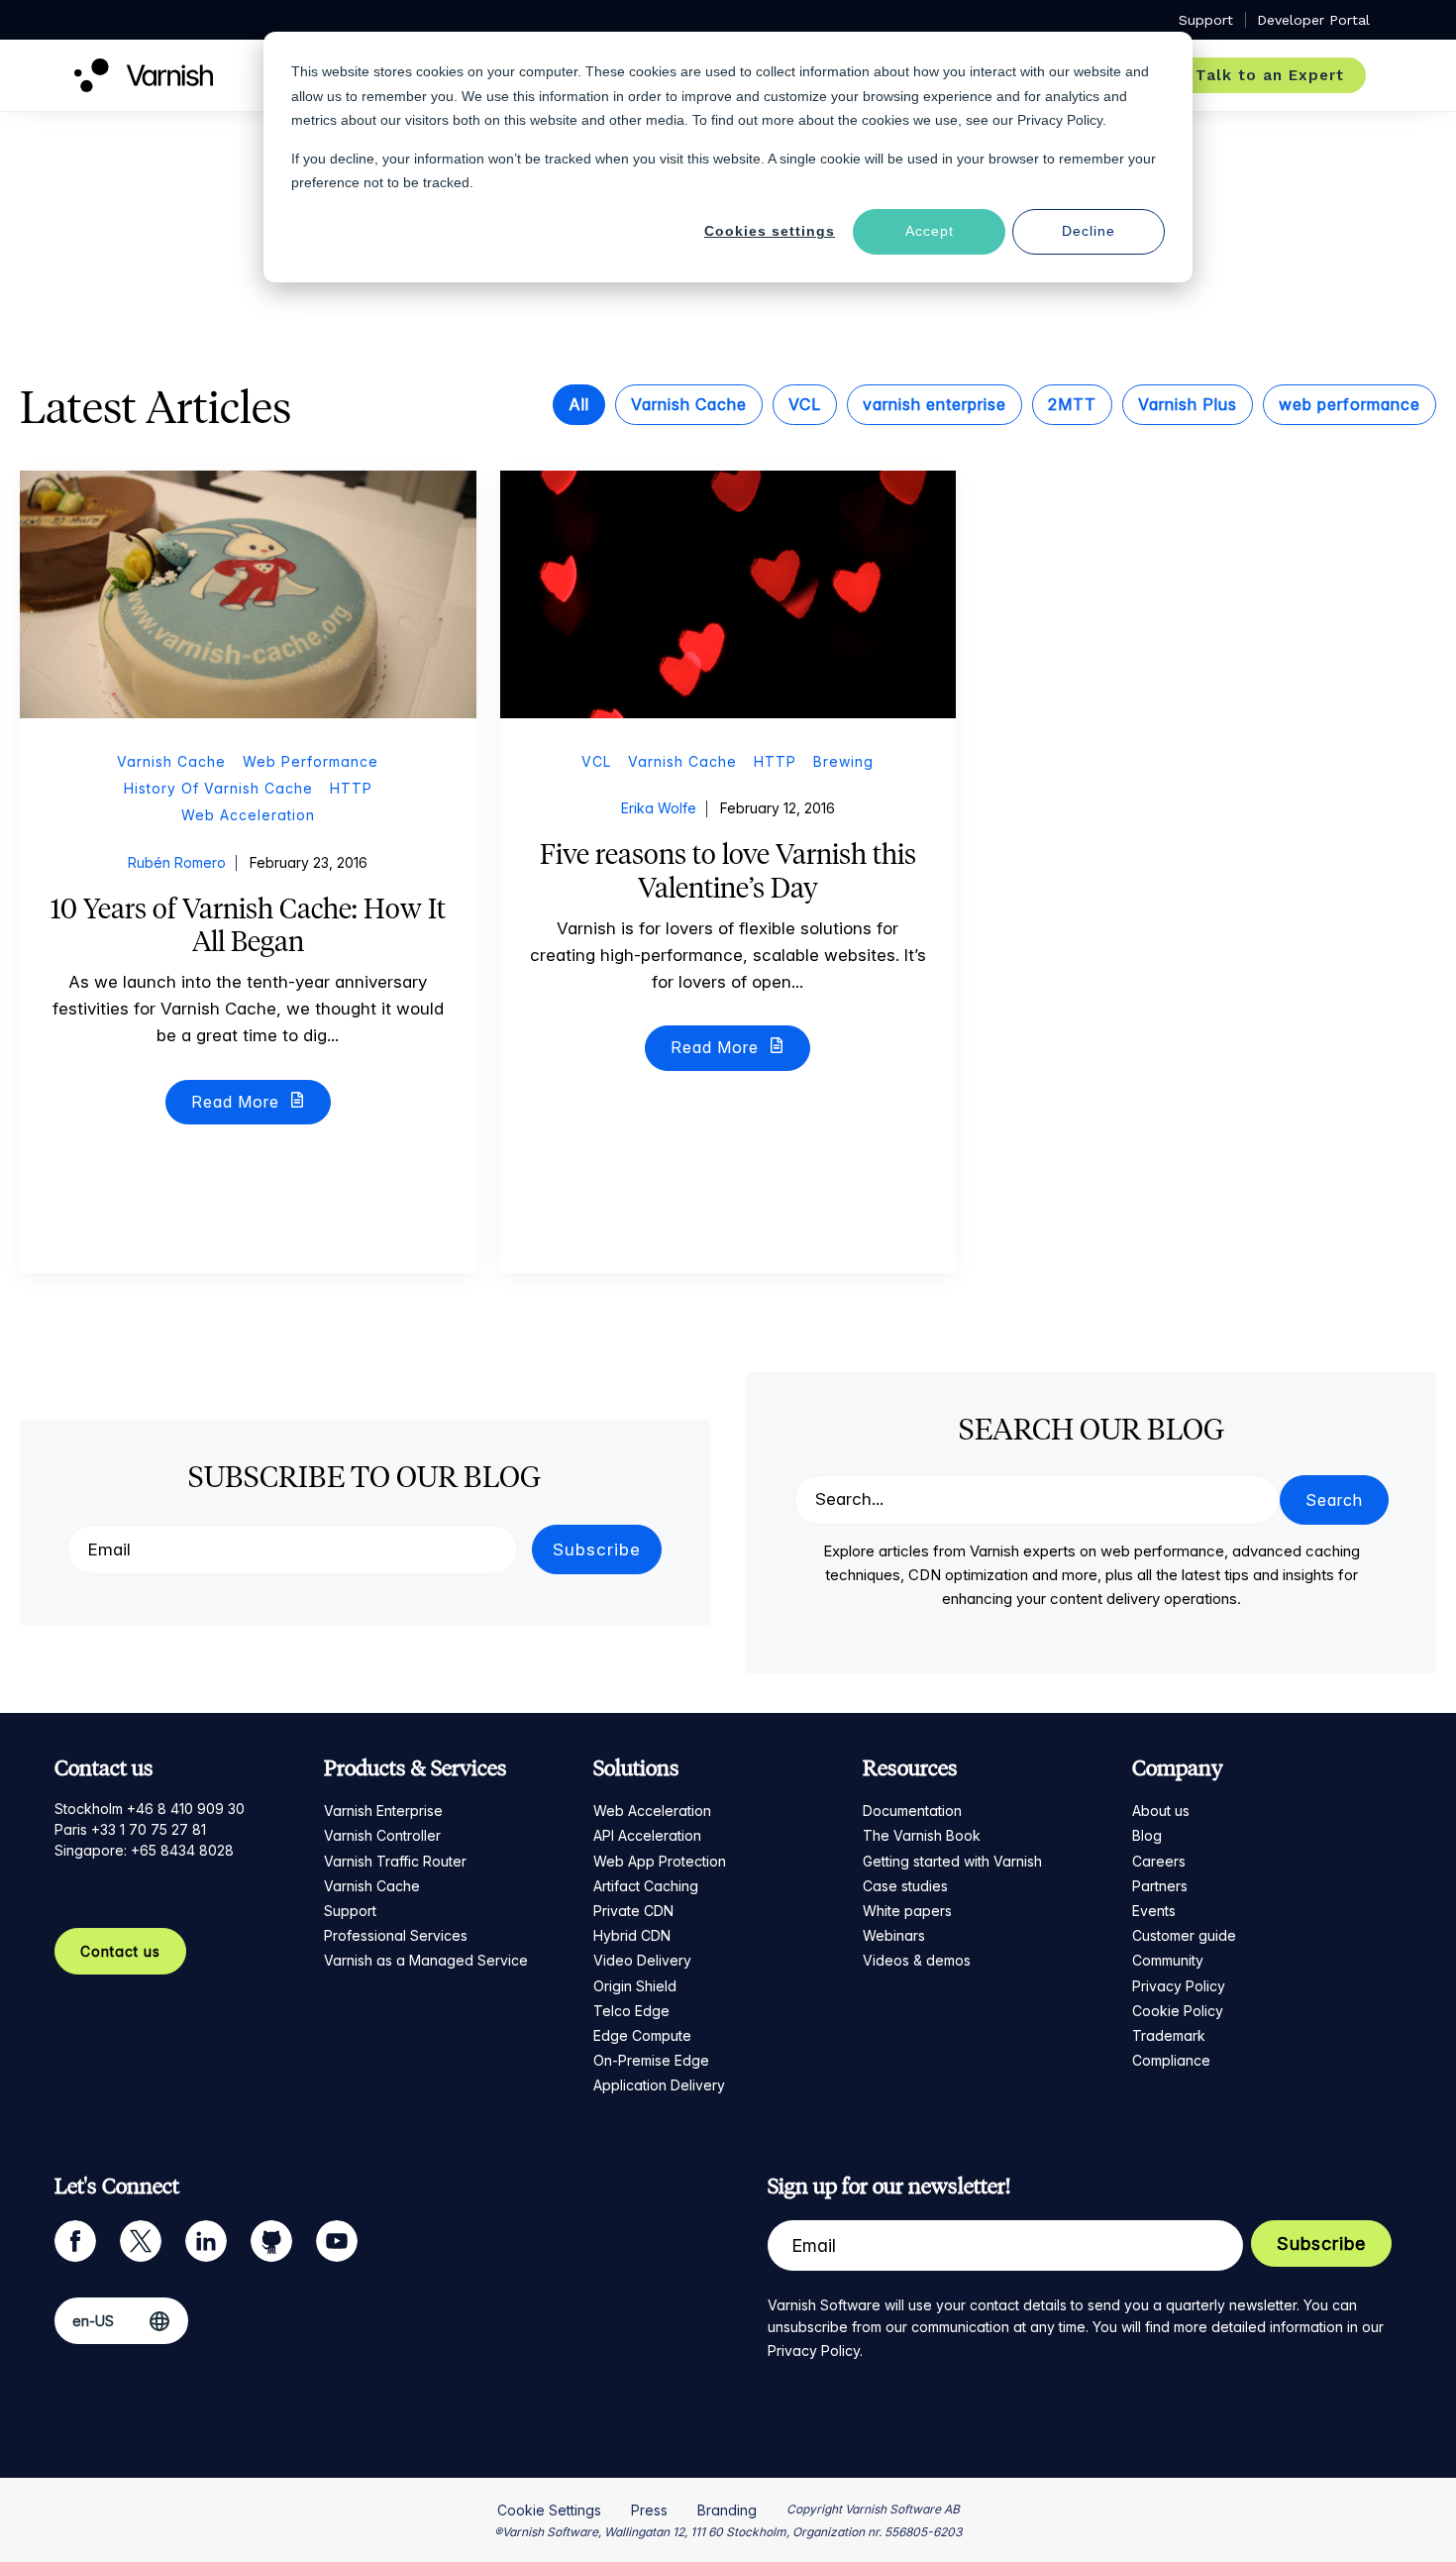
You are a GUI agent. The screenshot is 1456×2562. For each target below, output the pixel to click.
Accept (930, 231)
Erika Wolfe (659, 808)
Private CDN (633, 1911)
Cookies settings (770, 231)
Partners (1160, 1886)
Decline (1089, 231)
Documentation (912, 1811)
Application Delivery (659, 2085)
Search (1334, 1500)
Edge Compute (642, 2035)
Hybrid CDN (632, 1935)
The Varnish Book (922, 1835)
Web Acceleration (652, 1811)
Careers (1159, 1861)
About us (1161, 1811)
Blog (1147, 1835)
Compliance (1171, 2060)
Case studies (905, 1886)
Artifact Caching (646, 1886)
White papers (907, 1911)
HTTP (351, 788)
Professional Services (396, 1935)
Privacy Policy (1179, 1986)
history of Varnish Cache (218, 788)
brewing (843, 761)
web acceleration (248, 815)
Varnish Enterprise (383, 1811)
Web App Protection (660, 1861)
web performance (1350, 404)
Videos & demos (917, 1960)
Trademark (1169, 2035)
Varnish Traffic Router (395, 1861)
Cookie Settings (549, 2510)
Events (1154, 1911)
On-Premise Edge (651, 2060)
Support (350, 1911)
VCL (805, 404)
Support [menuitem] (1206, 20)
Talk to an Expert (1270, 75)
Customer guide (1184, 1935)
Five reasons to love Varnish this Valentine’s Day (728, 871)
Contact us (120, 1951)
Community (1168, 1960)
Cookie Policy (1178, 2011)
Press (649, 2510)
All (579, 404)
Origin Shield (635, 1986)
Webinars (894, 1935)
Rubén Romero (177, 862)
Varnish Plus (1188, 404)
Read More (238, 1102)
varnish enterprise (935, 404)
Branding (727, 2510)
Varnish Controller (382, 1835)
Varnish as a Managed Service (426, 1960)
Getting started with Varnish (952, 1861)
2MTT (1072, 404)
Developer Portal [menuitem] (1313, 20)
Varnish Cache (689, 404)
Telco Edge (631, 2011)
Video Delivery (642, 1960)
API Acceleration (647, 1835)
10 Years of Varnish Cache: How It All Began (248, 925)
